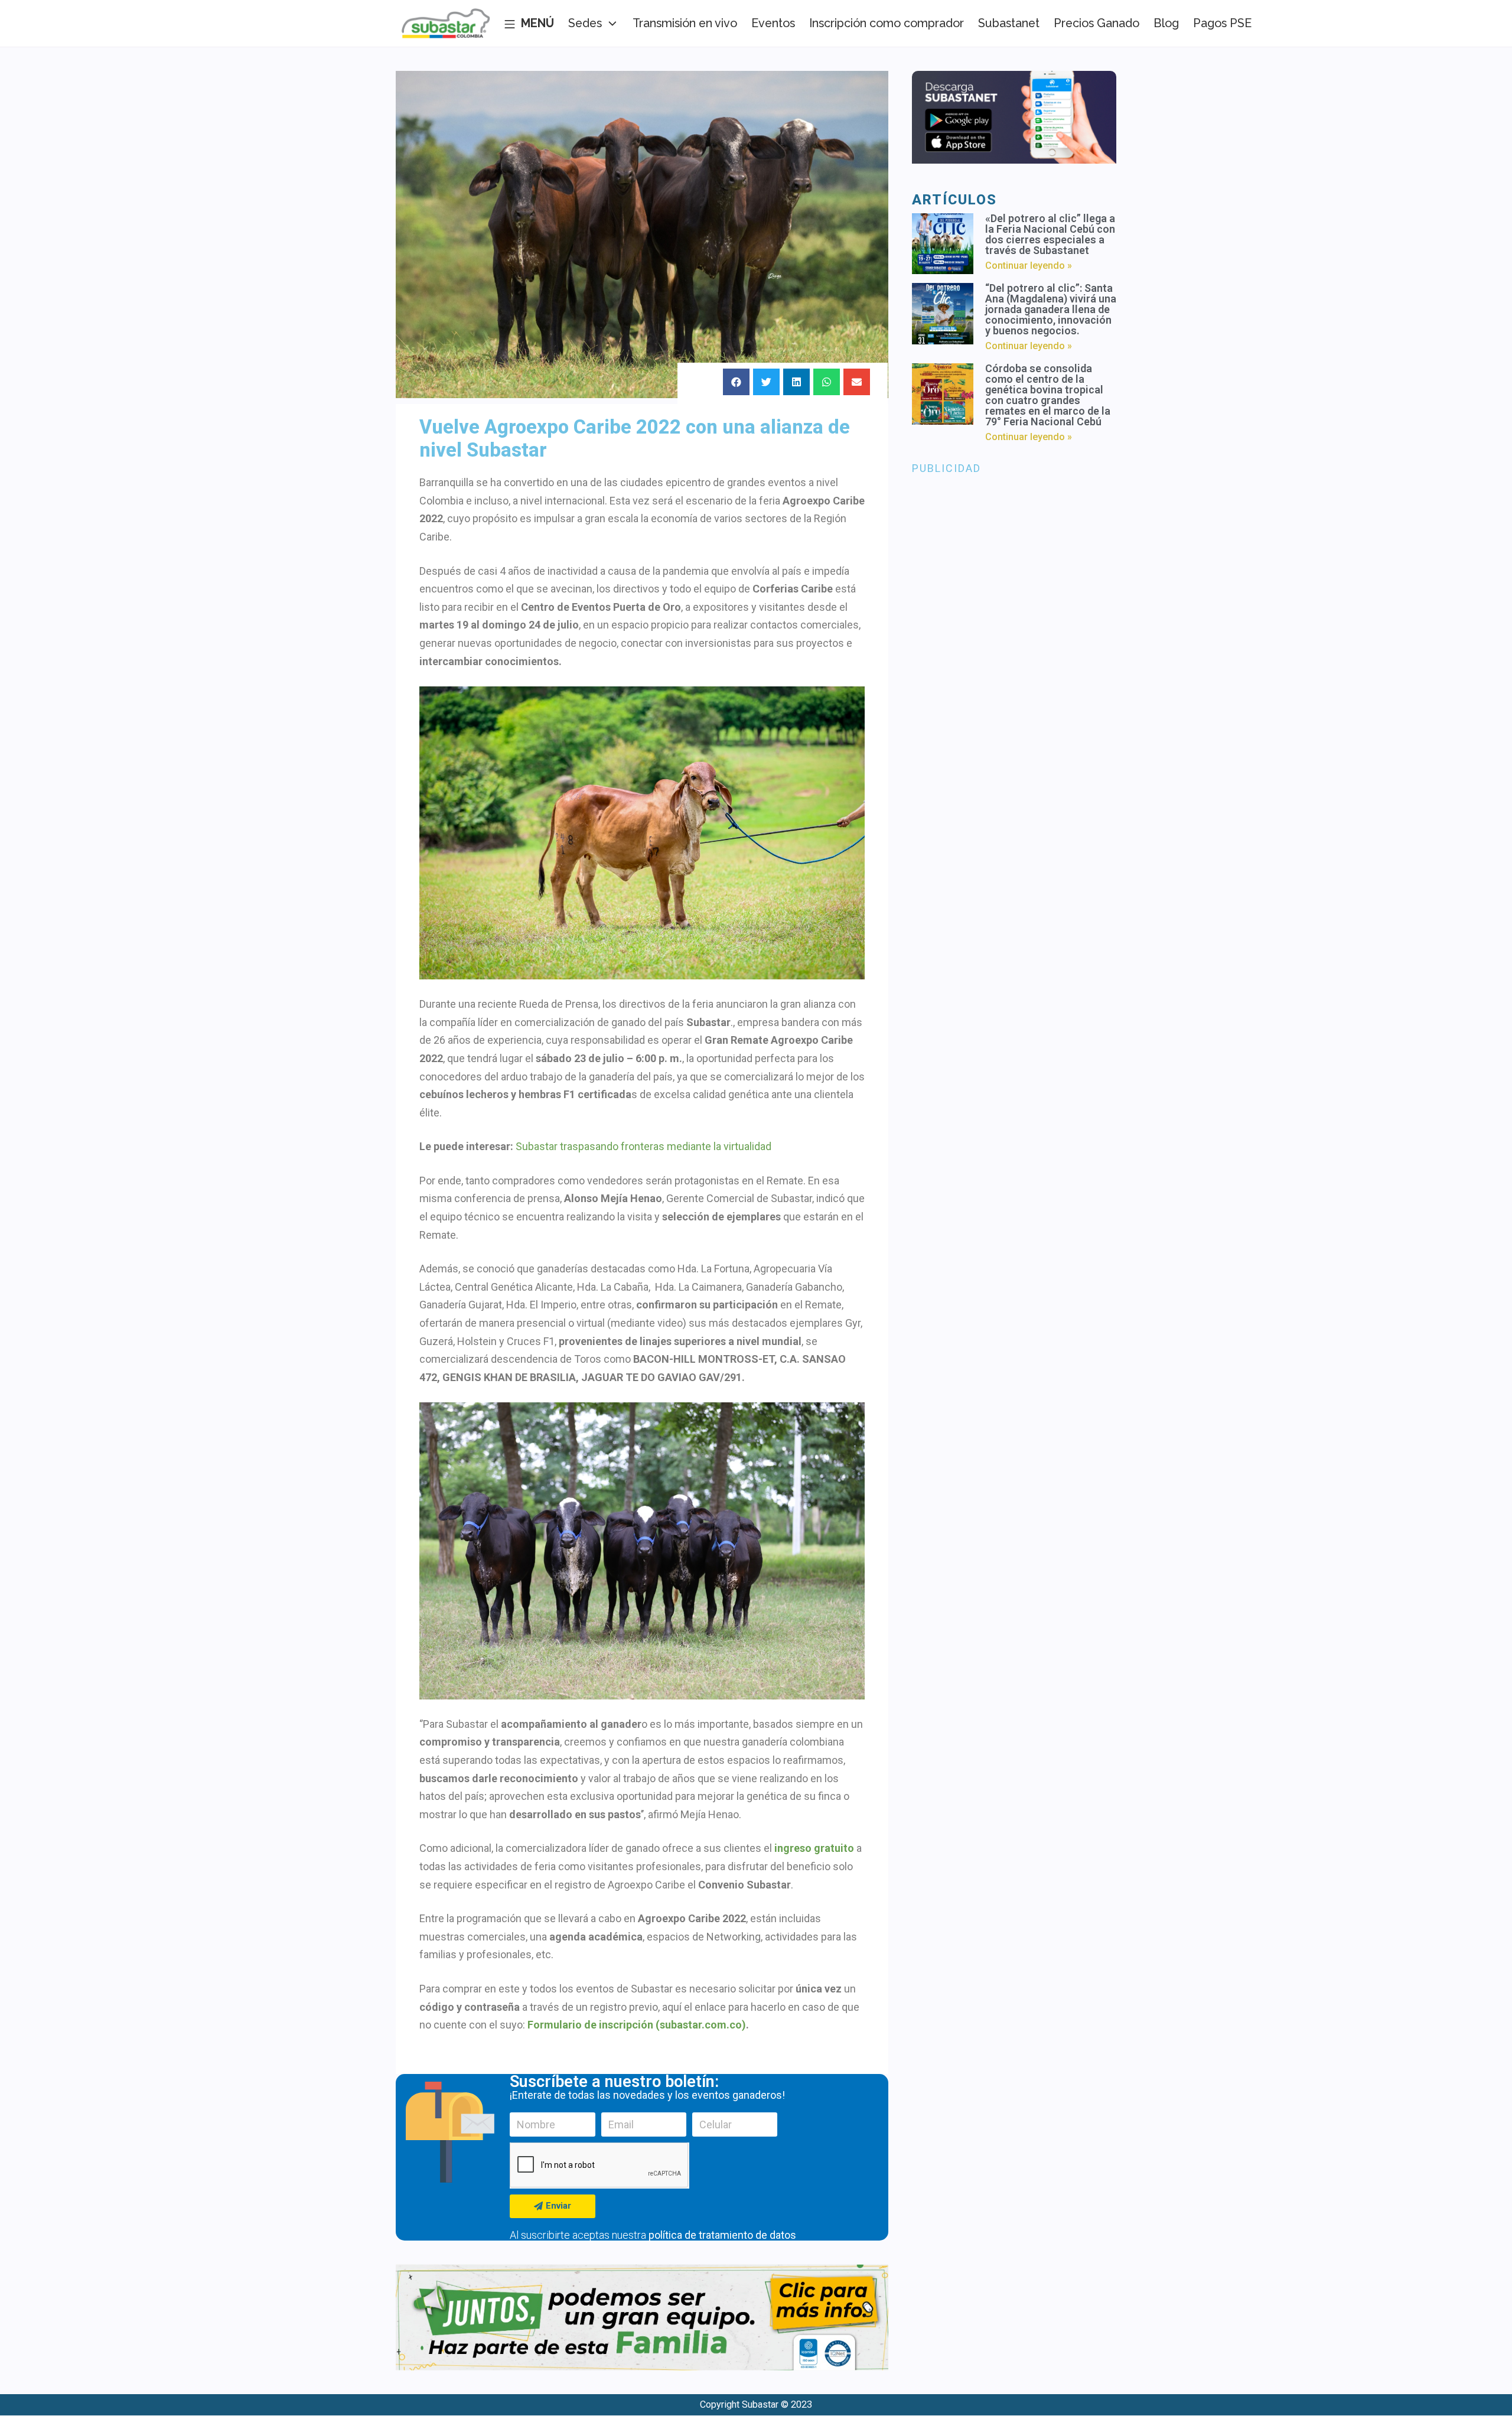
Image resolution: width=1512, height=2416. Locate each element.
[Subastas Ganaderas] (446, 24)
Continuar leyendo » (1029, 266)
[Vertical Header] (529, 24)
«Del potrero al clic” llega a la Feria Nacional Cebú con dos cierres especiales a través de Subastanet (1050, 234)
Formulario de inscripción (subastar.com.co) (637, 2025)
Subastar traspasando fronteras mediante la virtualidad (643, 1146)
